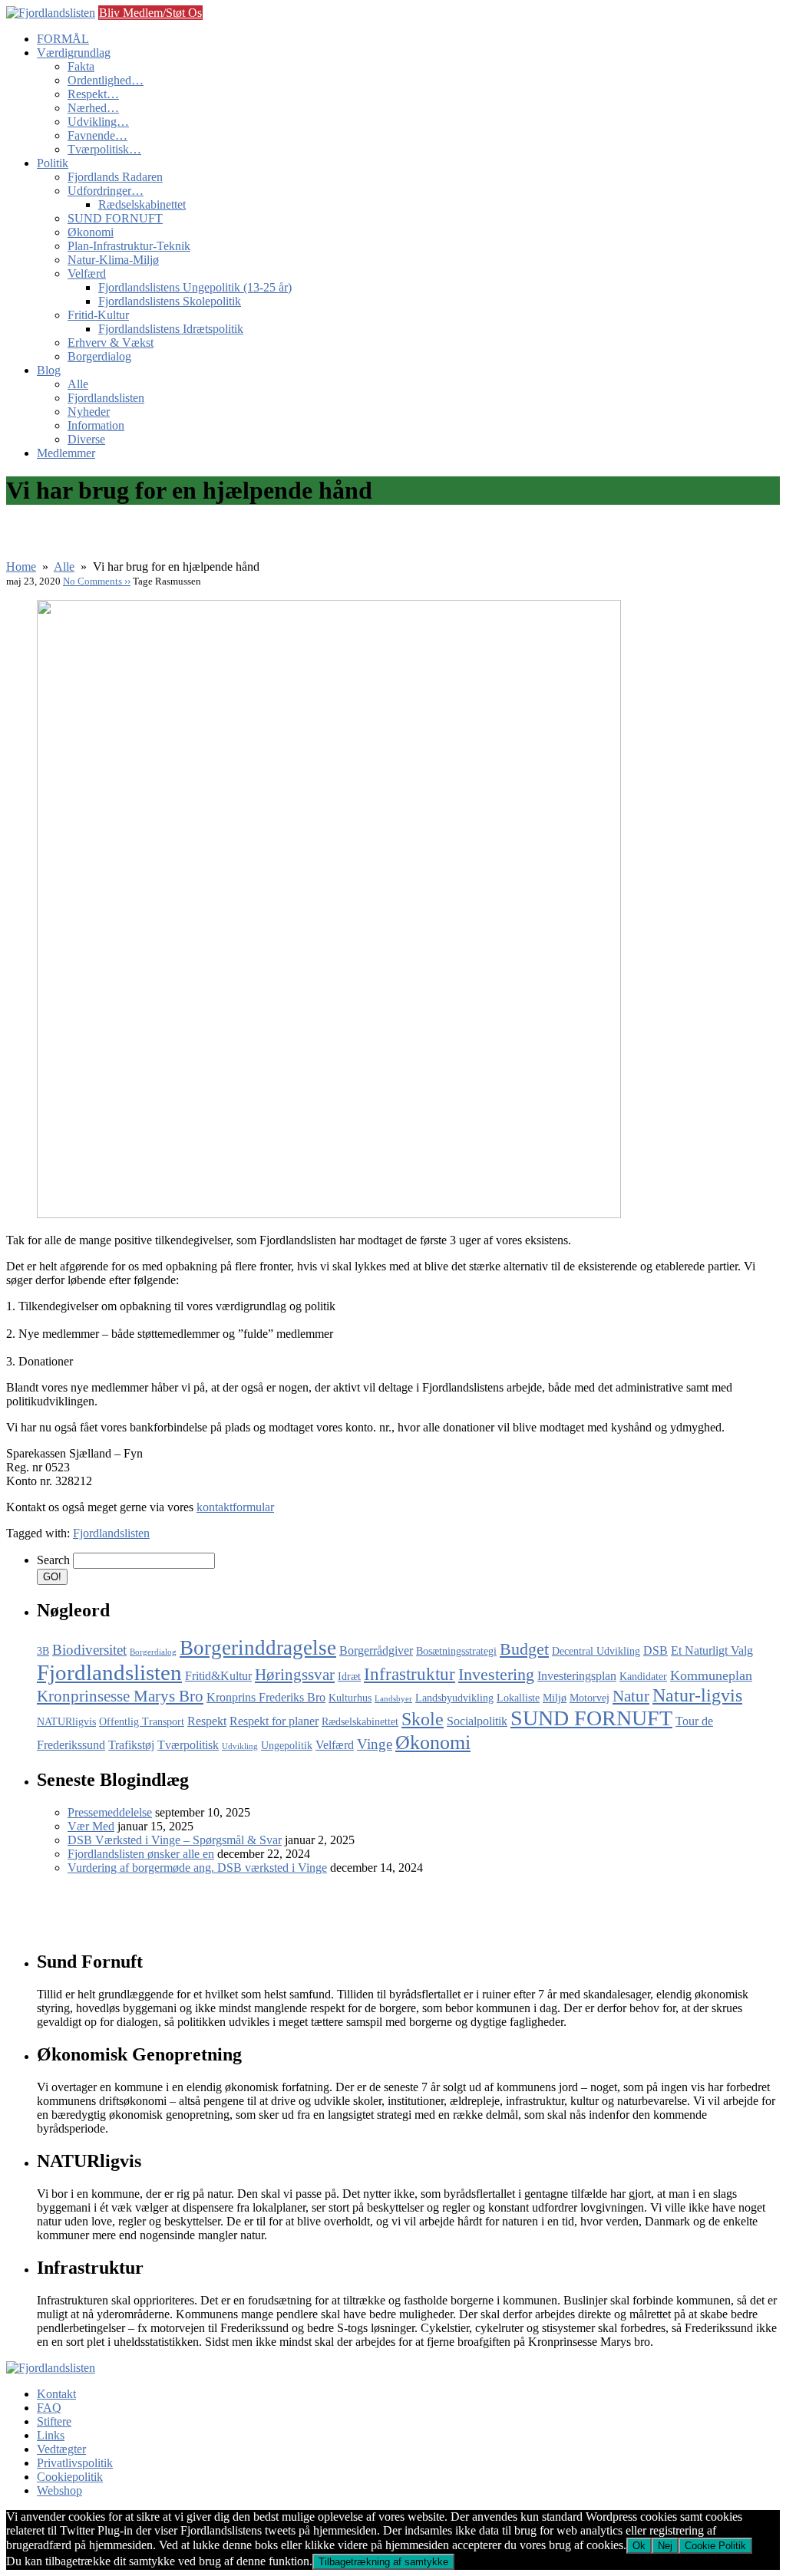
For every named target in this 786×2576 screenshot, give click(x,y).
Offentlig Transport (142, 1722)
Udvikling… (98, 122)
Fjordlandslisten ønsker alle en (141, 1854)
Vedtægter (61, 2449)
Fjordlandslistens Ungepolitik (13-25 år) (195, 287)
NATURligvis (66, 1722)
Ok (639, 2546)
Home (21, 567)
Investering (496, 1674)
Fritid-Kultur (98, 315)
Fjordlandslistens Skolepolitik (170, 301)
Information (96, 425)
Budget (524, 1649)
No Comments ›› (97, 581)
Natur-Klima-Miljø (113, 260)
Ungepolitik (287, 1746)
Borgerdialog (99, 356)
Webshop (59, 2490)
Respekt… (93, 94)
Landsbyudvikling (454, 1698)
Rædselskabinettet (142, 204)
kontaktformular (235, 1507)
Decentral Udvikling (596, 1651)
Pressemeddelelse (110, 1812)
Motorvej (589, 1698)
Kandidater (643, 1677)
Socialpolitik (477, 1721)
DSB (656, 1650)
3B (43, 1651)
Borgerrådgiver (376, 1650)
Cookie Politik (715, 2546)
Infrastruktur (410, 1674)
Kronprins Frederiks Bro (266, 1697)
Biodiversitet (89, 1650)
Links (51, 2435)
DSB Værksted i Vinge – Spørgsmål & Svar (175, 1840)
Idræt (349, 1677)
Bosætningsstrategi (456, 1651)
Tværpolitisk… (104, 149)
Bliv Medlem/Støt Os (150, 13)
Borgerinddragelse (258, 1648)
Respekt (207, 1721)
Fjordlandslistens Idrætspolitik (171, 329)
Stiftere (54, 2421)
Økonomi (91, 232)
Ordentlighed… (106, 80)
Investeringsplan (577, 1676)
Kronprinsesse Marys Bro (120, 1696)
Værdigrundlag (74, 53)
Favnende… (97, 135)
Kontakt (56, 2394)
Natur (631, 1696)
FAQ (49, 2408)
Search (53, 1560)
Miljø (555, 1698)
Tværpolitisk (188, 1745)
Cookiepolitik (70, 2477)
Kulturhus (350, 1698)
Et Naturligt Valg (712, 1650)
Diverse (86, 439)
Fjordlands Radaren (115, 177)
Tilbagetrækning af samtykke (383, 2562)
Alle (78, 384)
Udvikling (240, 1746)
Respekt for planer (274, 1721)
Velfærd (87, 273)
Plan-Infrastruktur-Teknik (129, 246)
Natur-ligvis (697, 1695)
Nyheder (89, 412)
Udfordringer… (106, 191)
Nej (665, 2546)
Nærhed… (93, 108)
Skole (423, 1719)
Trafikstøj (131, 1745)
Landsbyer (393, 1699)
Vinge (375, 1744)
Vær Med (91, 1826)
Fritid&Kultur (218, 1676)
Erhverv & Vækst (111, 343)
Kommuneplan (711, 1675)
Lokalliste (518, 1698)
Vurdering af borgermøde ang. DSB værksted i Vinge (197, 1868)
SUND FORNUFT (115, 218)
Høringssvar (295, 1675)
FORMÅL (63, 39)
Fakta (81, 66)
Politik (53, 163)
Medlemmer (66, 453)
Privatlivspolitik (75, 2463)
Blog (49, 370)
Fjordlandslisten (106, 398)
